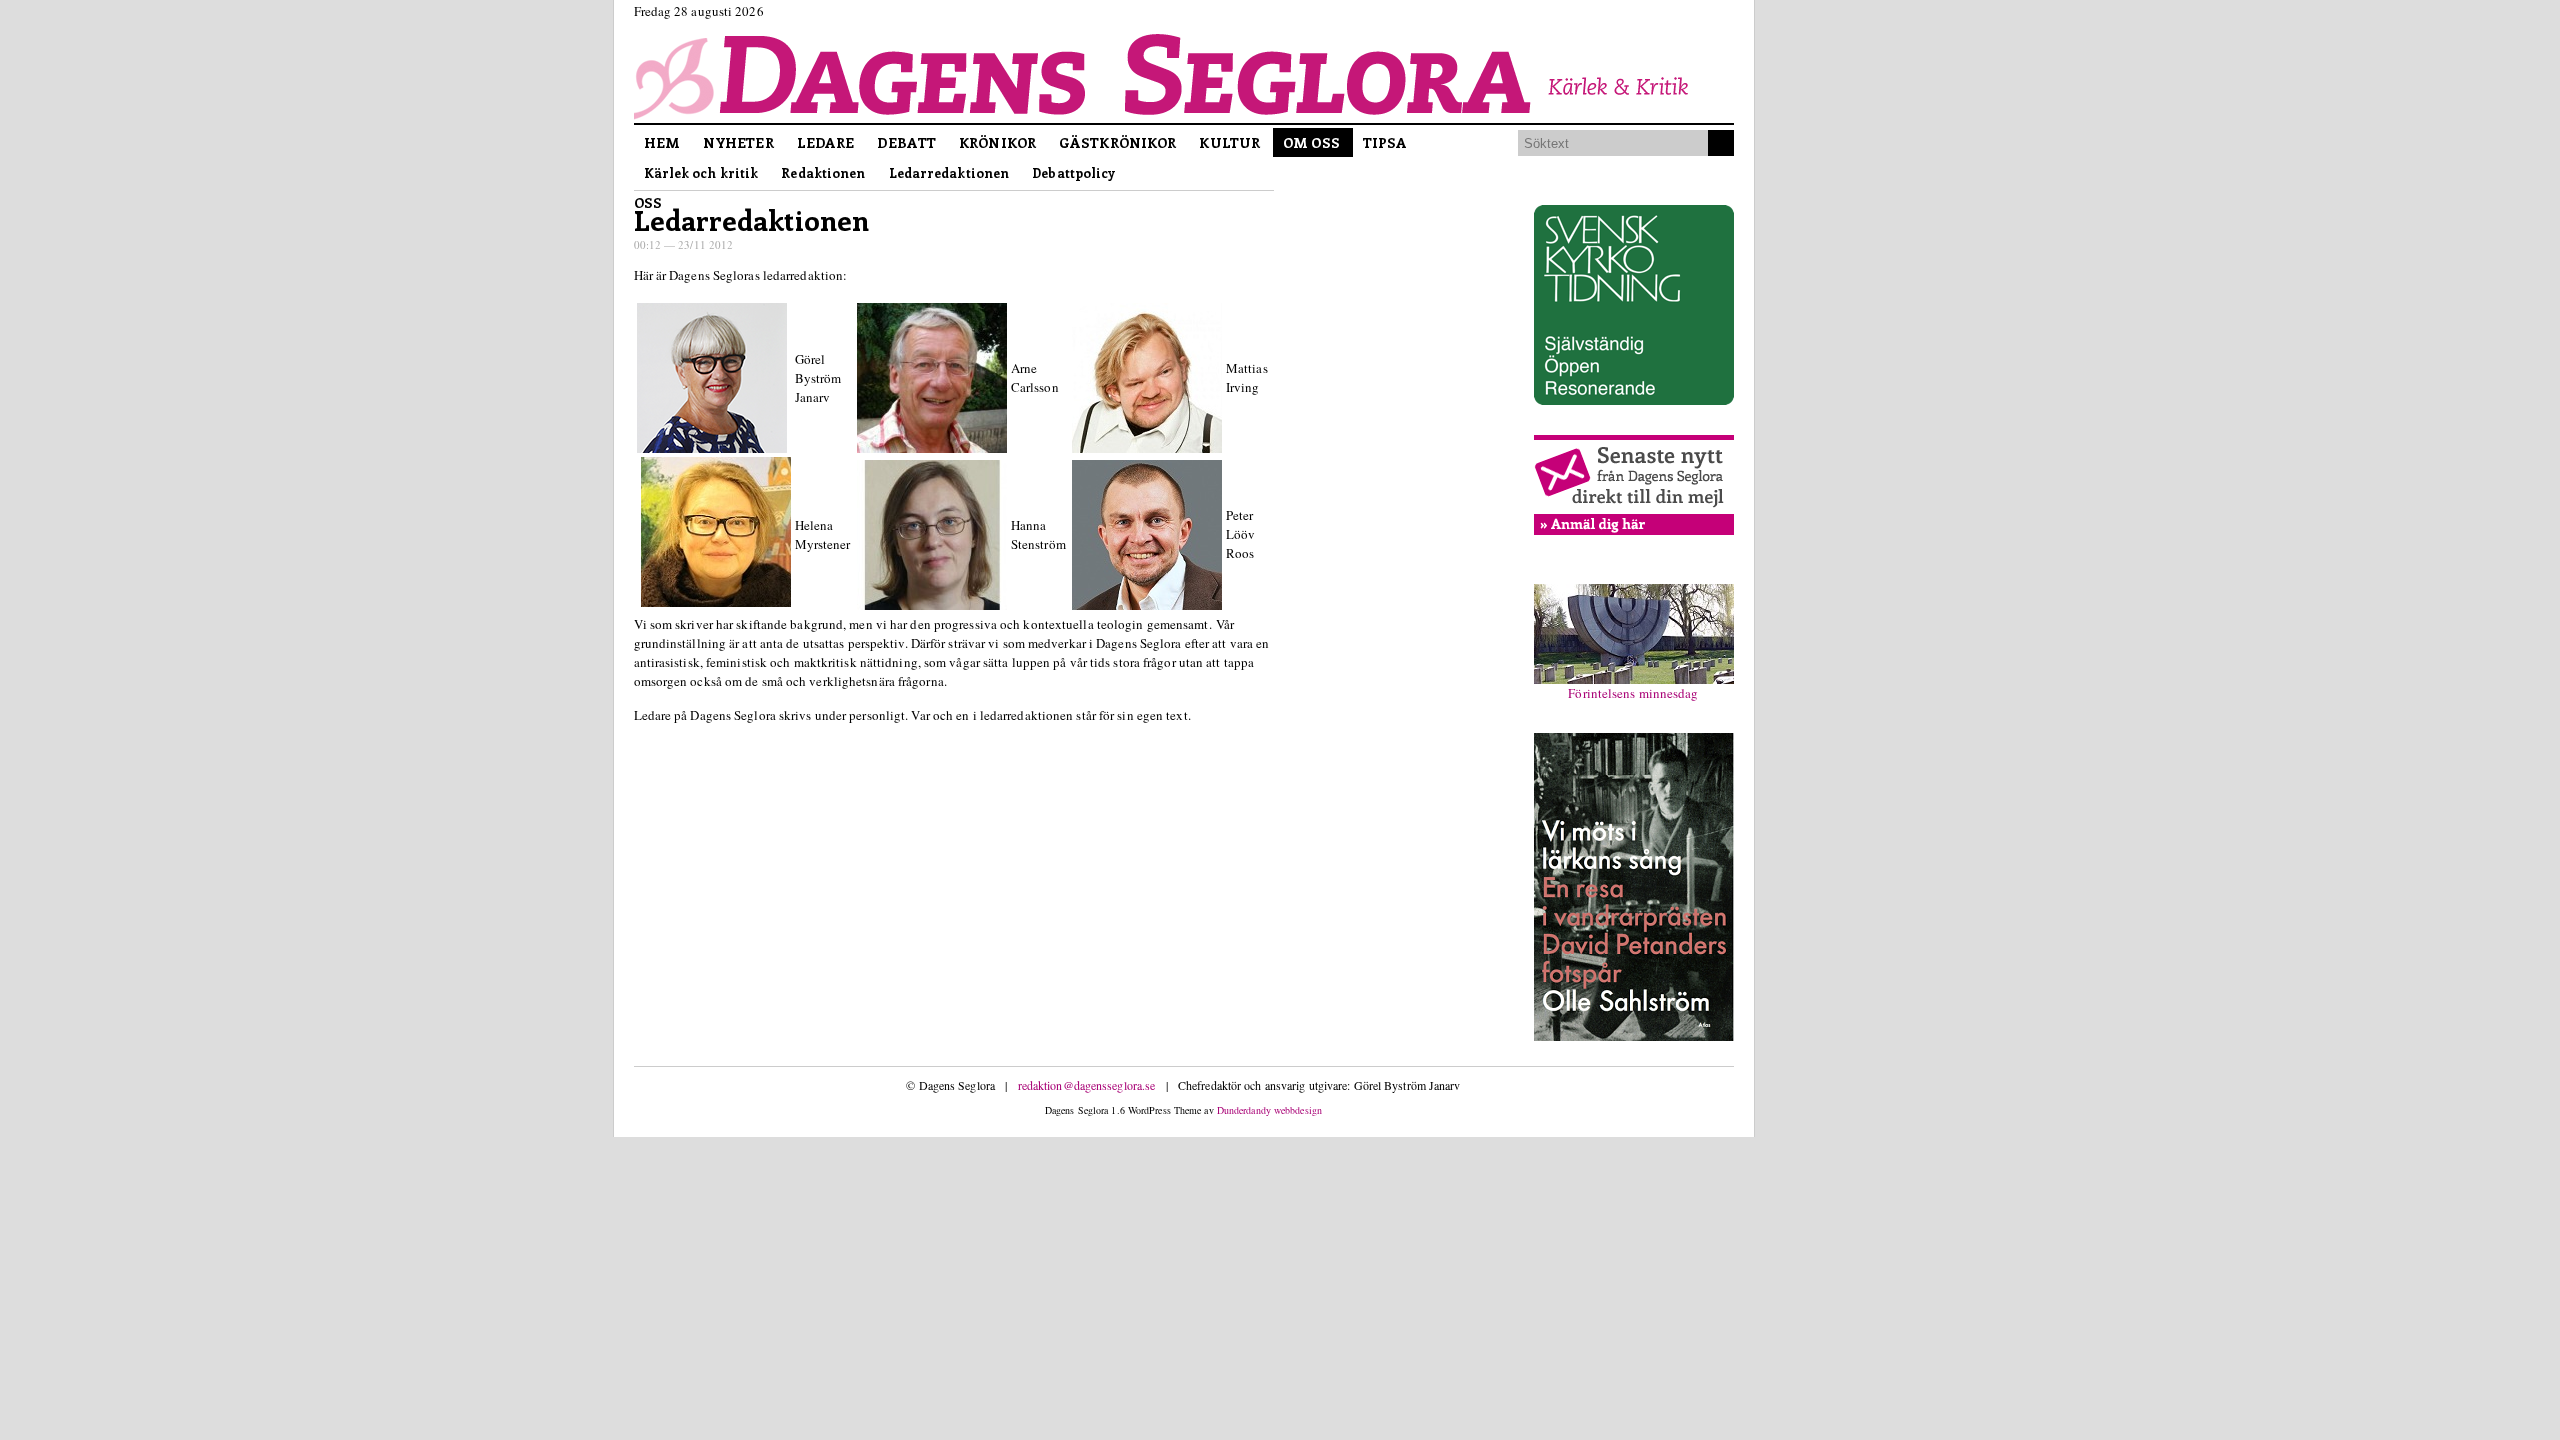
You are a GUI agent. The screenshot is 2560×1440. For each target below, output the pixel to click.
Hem (662, 142)
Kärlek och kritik (701, 172)
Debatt (906, 142)
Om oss (1311, 142)
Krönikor (997, 142)
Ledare (826, 142)
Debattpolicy (1073, 172)
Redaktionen (823, 172)
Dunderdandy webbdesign (1269, 1110)
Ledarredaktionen (949, 172)
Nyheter (738, 142)
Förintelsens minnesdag (1633, 693)
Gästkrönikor (1117, 142)
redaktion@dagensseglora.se (1087, 1085)
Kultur (1229, 142)
